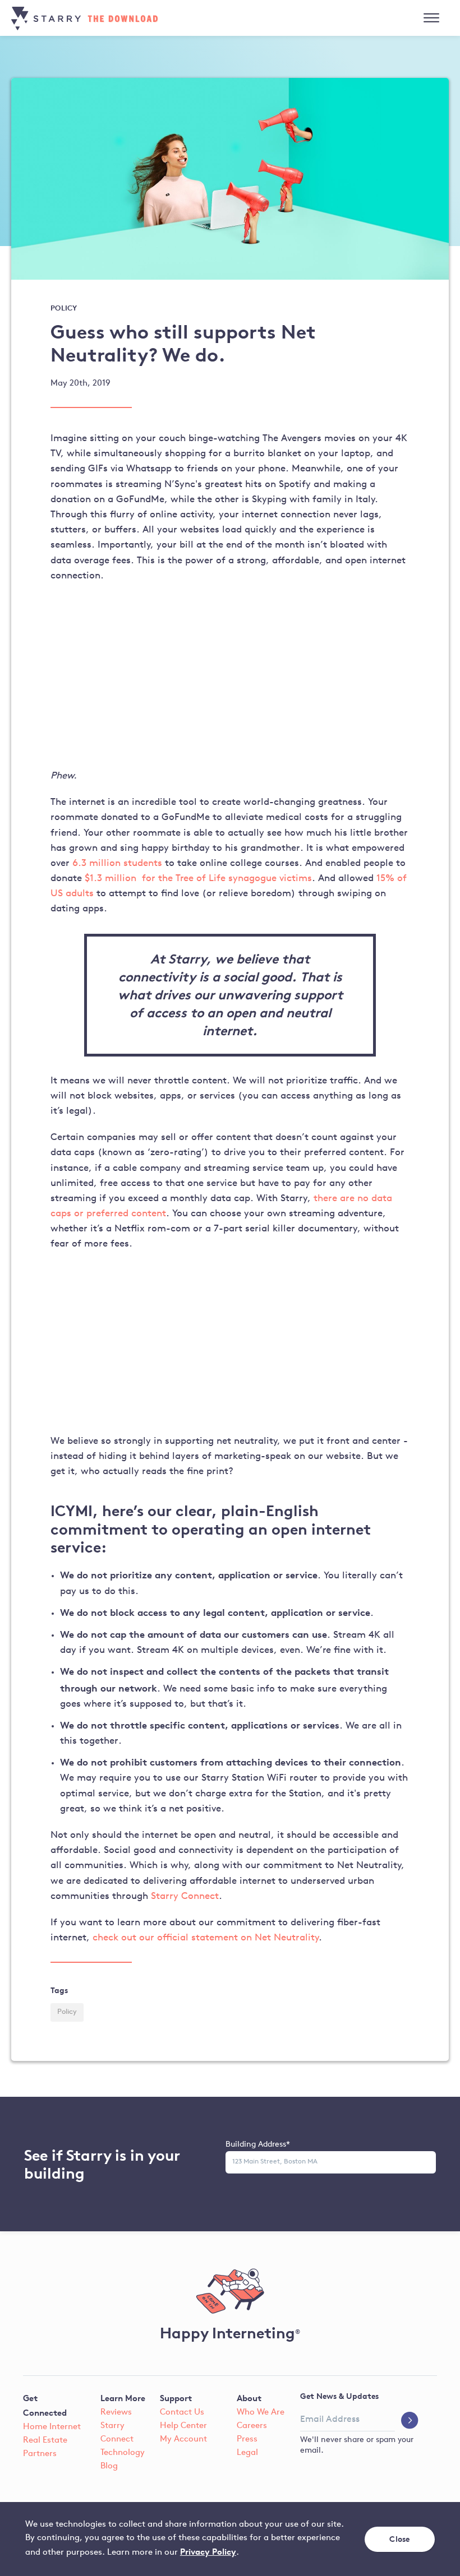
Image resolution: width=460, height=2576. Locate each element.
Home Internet (52, 2427)
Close (400, 2539)
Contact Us (182, 2413)
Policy (67, 2012)
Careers (252, 2426)
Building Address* (258, 2145)
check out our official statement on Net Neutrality (206, 1938)
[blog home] (99, 18)
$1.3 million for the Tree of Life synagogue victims (198, 879)
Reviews (116, 2413)
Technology (123, 2453)
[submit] (410, 2421)
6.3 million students (117, 863)
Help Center (183, 2426)
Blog (109, 2466)
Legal (247, 2453)
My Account (183, 2440)
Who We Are (261, 2413)
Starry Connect (185, 1896)
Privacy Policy (208, 2552)
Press (247, 2440)
